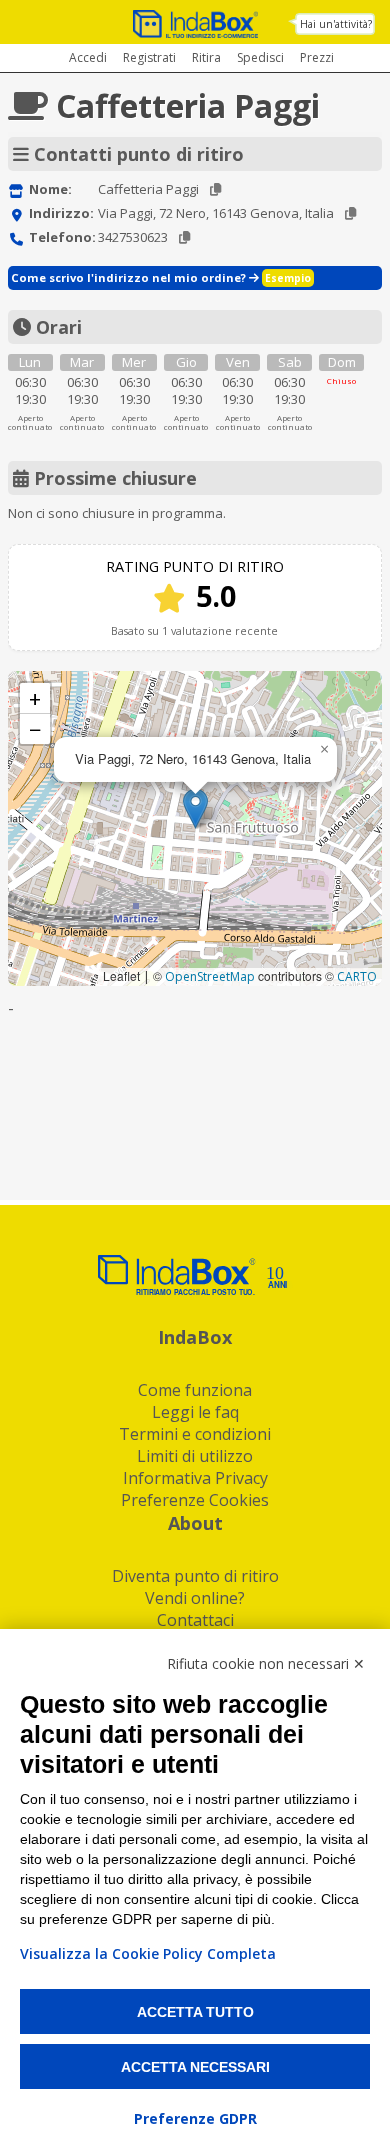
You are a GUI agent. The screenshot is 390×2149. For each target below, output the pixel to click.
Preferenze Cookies (195, 1500)
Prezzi (317, 57)
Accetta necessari (195, 2067)
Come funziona (195, 1390)
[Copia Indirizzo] (350, 213)
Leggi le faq (195, 1412)
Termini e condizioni (195, 1434)
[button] (195, 808)
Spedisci (260, 57)
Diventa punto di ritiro (195, 1576)
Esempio (288, 278)
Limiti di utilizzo (195, 1456)
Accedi (88, 57)
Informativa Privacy (195, 1478)
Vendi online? (195, 1598)
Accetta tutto (195, 2012)
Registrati (149, 57)
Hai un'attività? (336, 24)
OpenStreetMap (210, 976)
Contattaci (195, 1620)
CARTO (357, 976)
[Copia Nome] (215, 189)
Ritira (206, 57)
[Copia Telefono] (184, 237)
